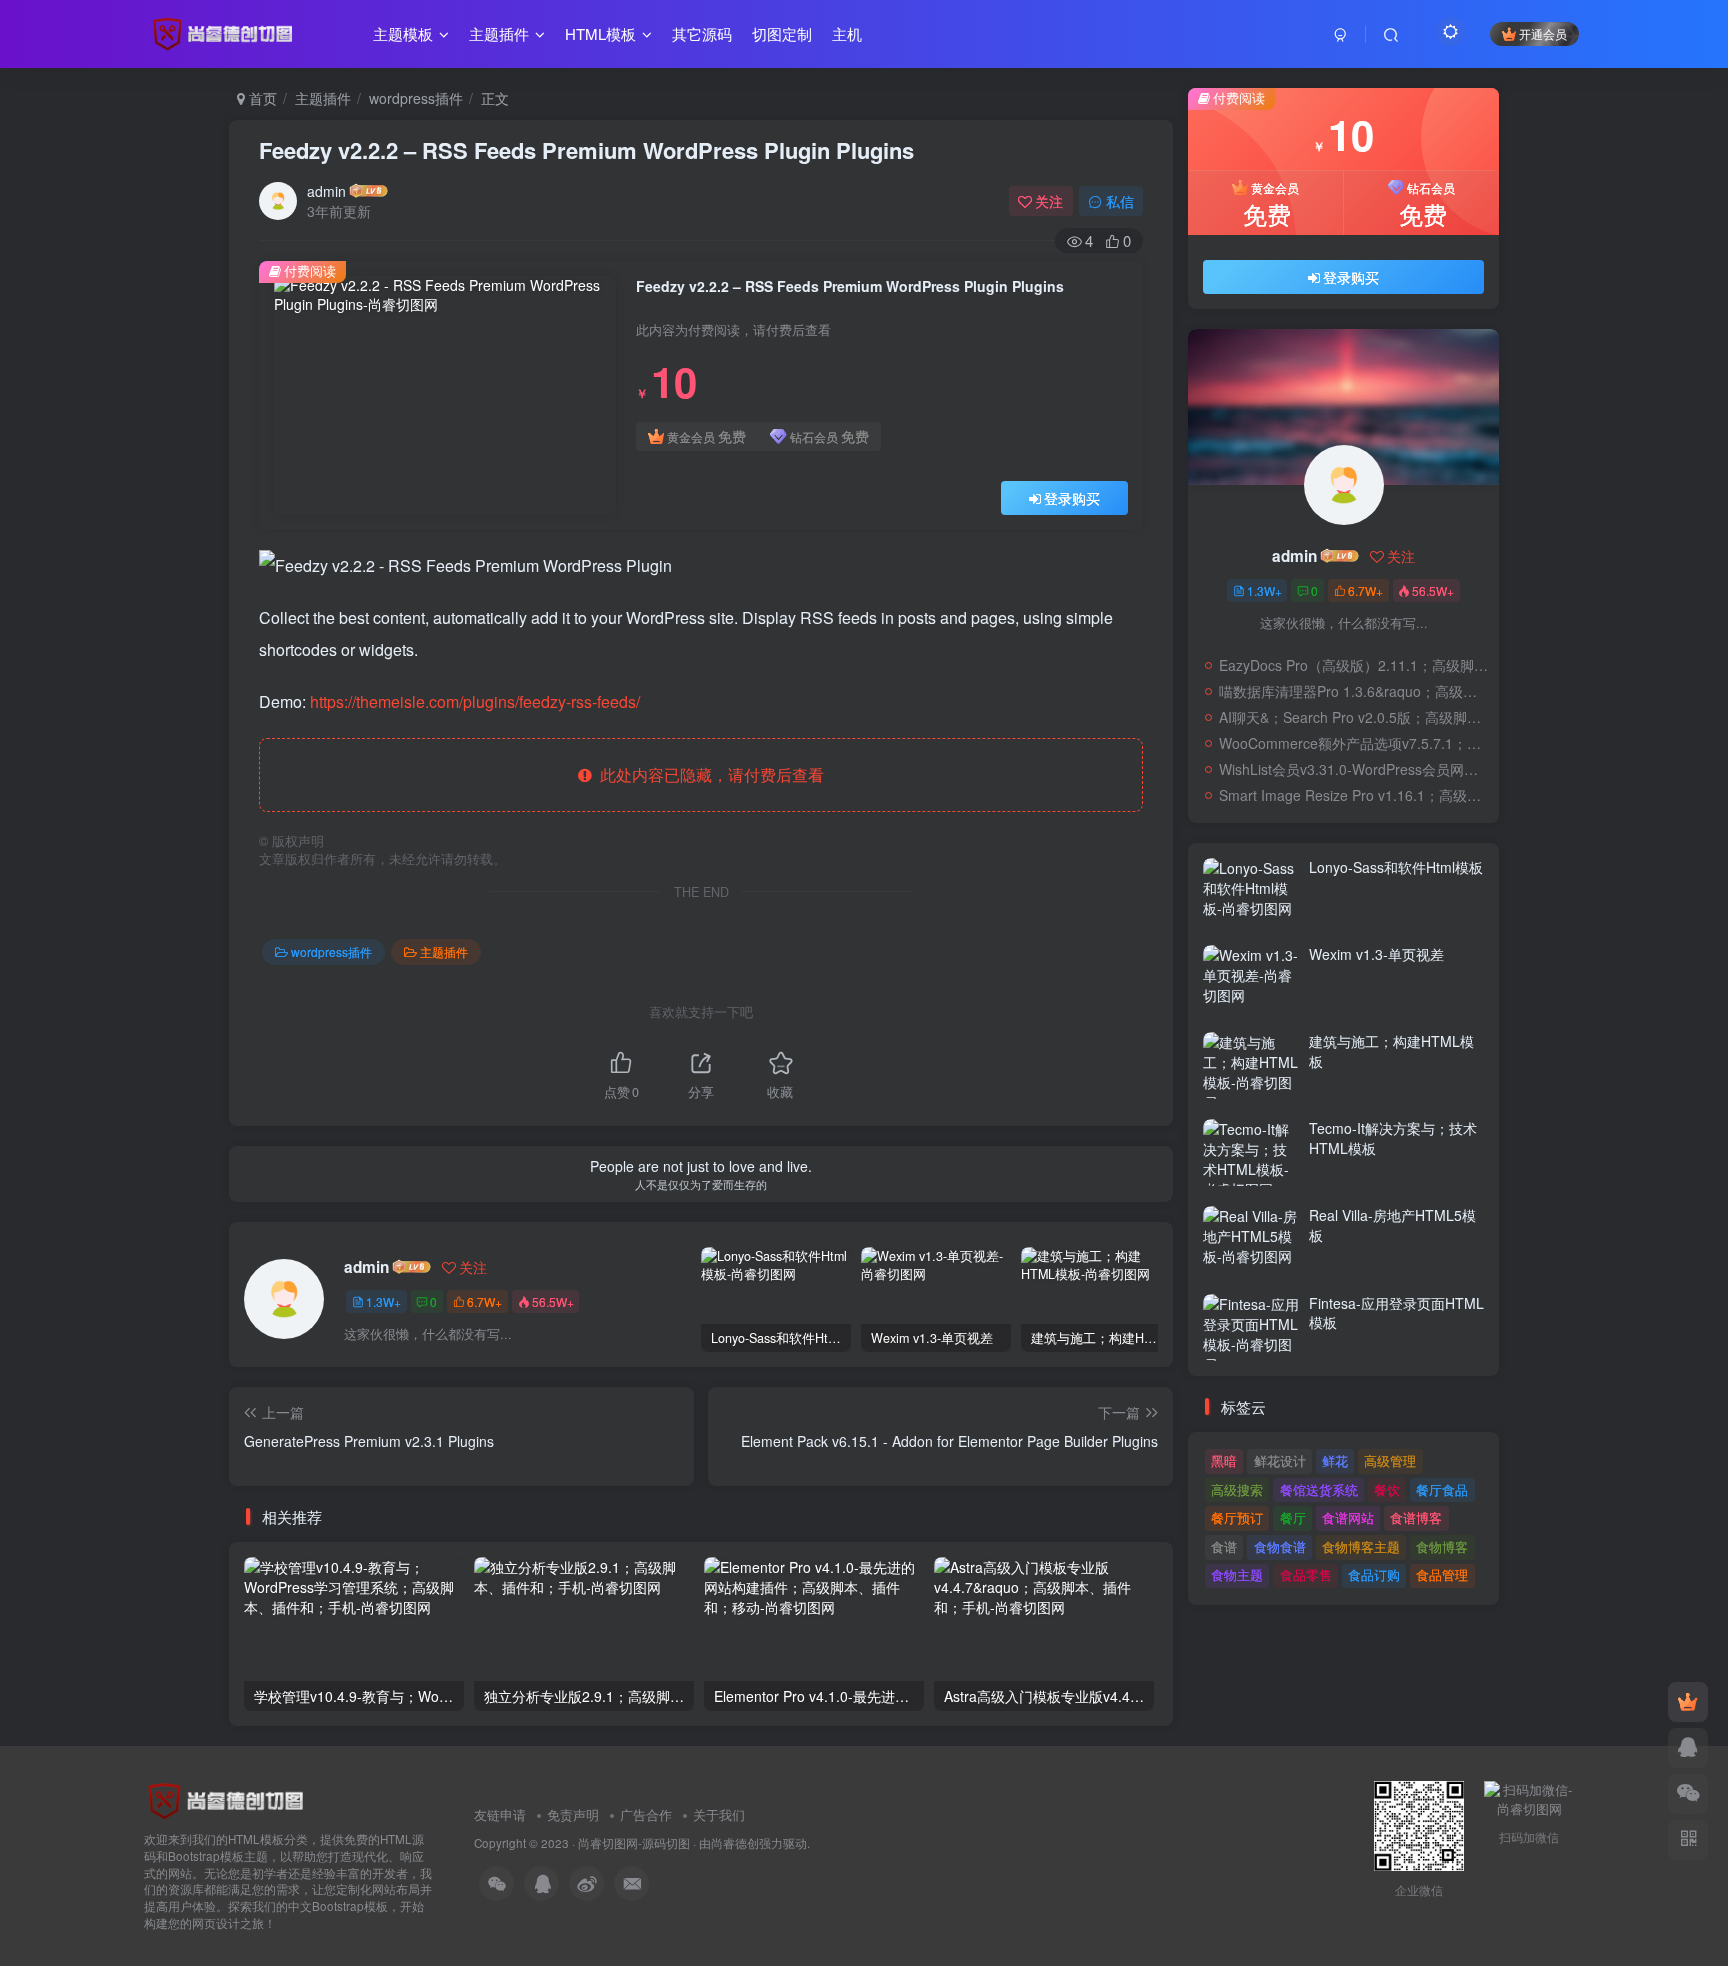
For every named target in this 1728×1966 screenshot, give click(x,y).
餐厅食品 (1442, 1489)
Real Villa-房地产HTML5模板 (1392, 1225)
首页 (261, 98)
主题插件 (323, 98)
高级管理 (1390, 1460)
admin (326, 191)
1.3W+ (383, 1301)
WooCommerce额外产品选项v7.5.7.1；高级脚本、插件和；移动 (1354, 743)
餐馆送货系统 (1319, 1489)
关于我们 (719, 1814)
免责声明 (573, 1814)
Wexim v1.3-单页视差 (1376, 954)
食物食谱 (1280, 1546)
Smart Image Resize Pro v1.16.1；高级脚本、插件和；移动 (1354, 795)
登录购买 (1072, 498)
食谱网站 (1348, 1517)
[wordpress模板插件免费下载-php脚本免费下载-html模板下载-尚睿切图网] (229, 1799)
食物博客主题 (1361, 1546)
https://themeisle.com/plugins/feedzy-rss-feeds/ (475, 701)
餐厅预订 (1237, 1517)
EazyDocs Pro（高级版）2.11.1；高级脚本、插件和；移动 (1354, 665)
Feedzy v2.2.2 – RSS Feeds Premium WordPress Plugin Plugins (586, 150)
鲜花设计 (1280, 1460)
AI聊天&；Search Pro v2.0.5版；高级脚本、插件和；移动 (1354, 717)
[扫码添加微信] (1688, 1794)
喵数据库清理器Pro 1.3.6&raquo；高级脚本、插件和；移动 (1354, 691)
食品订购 (1374, 1574)
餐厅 (1293, 1517)
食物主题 (1237, 1574)
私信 (1120, 201)
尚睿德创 (735, 1843)
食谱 (1224, 1546)
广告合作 (646, 1814)
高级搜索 (1237, 1489)
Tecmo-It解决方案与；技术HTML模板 (1393, 1138)
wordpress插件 (416, 98)
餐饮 (1387, 1489)
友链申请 (500, 1814)
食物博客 (1442, 1546)
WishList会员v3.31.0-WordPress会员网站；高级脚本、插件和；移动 (1354, 769)
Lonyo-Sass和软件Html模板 (1396, 867)
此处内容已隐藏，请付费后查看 (708, 774)
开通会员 (1543, 33)
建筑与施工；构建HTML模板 (1391, 1051)
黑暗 (1224, 1460)
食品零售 (1306, 1574)
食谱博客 (1416, 1517)
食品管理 (1442, 1574)
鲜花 (1335, 1460)
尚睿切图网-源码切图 (634, 1843)
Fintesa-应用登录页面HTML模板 (1396, 1313)
